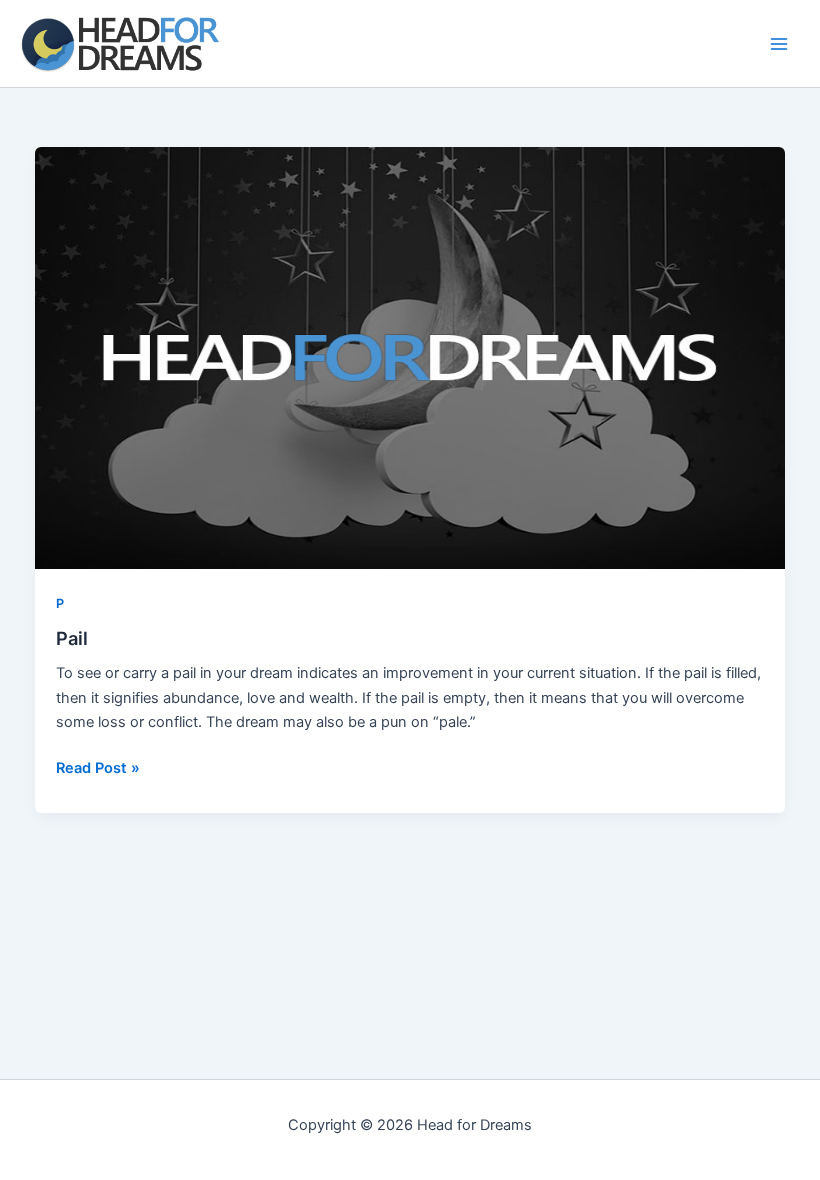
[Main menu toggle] (779, 44)
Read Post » (98, 766)
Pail (72, 638)
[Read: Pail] (410, 358)
